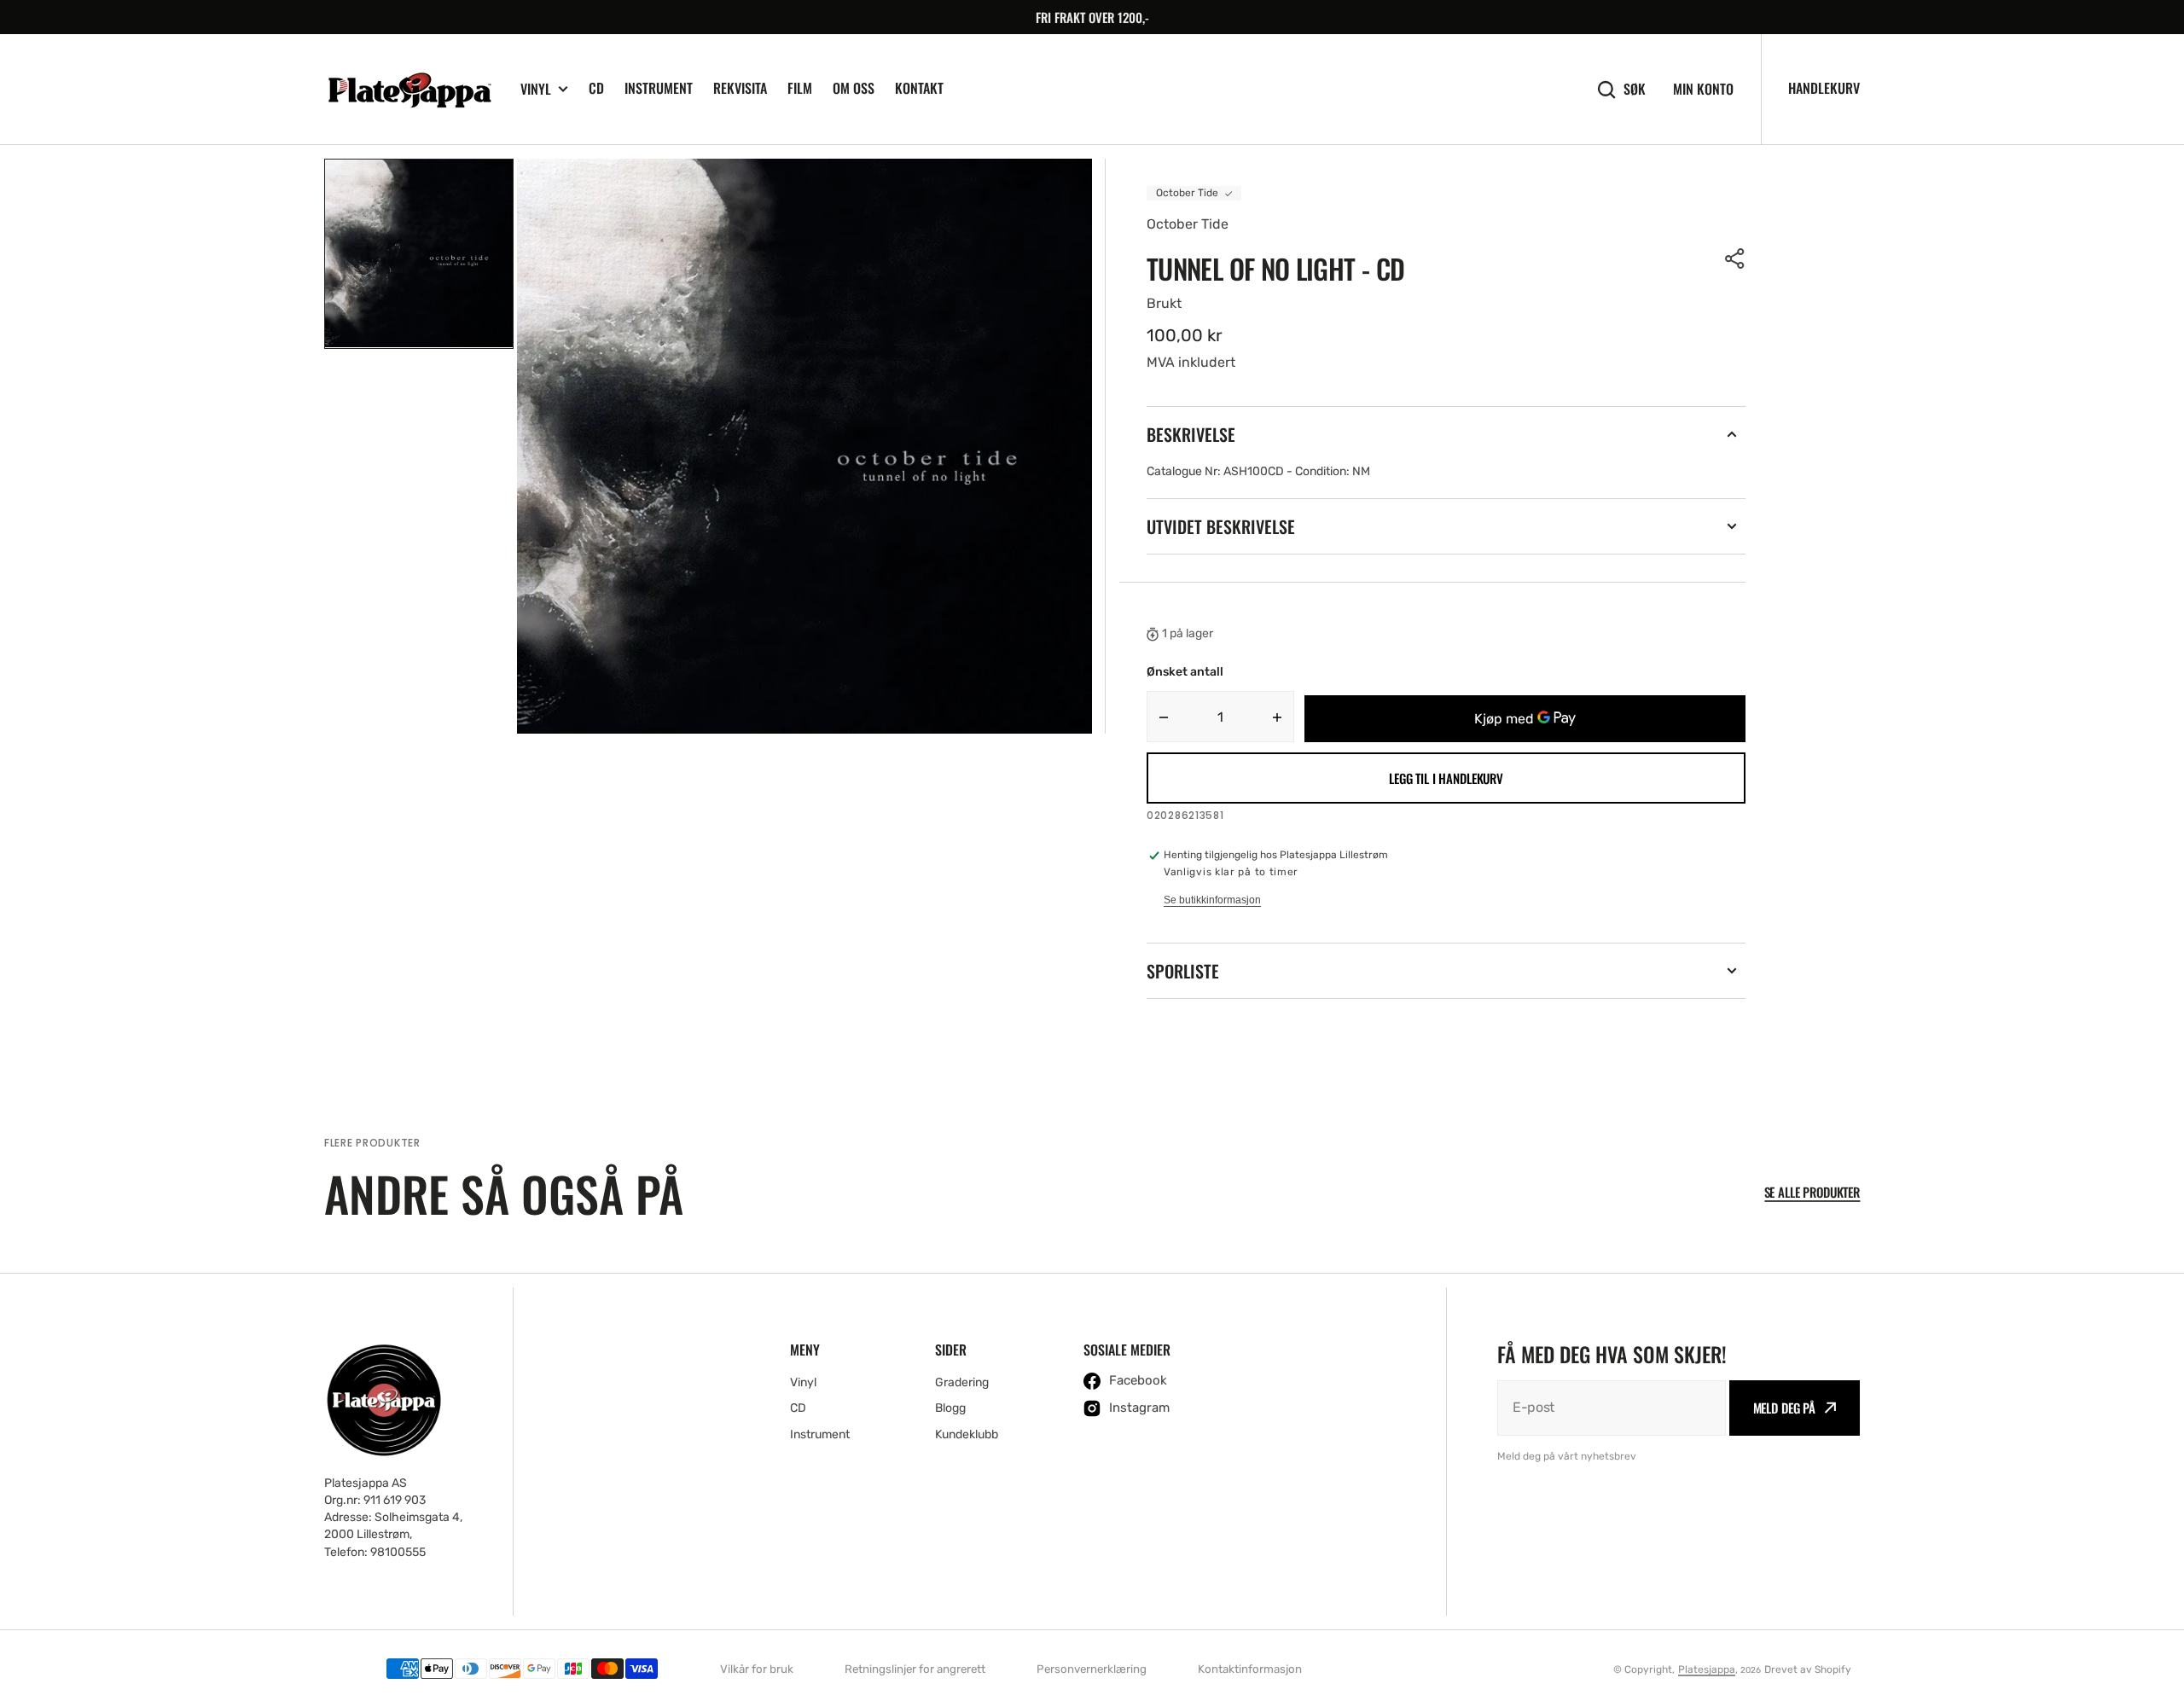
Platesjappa (1707, 1669)
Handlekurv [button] (1824, 88)
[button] (1735, 258)
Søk (1635, 89)
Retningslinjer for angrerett (915, 1669)
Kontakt (919, 88)
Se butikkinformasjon (1212, 900)
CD (596, 88)
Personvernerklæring (1092, 1669)
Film (800, 88)
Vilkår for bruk (757, 1669)
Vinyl (536, 89)
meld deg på (1784, 1408)
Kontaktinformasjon (1250, 1669)
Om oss (854, 88)
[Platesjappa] (409, 90)
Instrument (659, 88)
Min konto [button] (1703, 89)
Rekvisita (740, 88)
